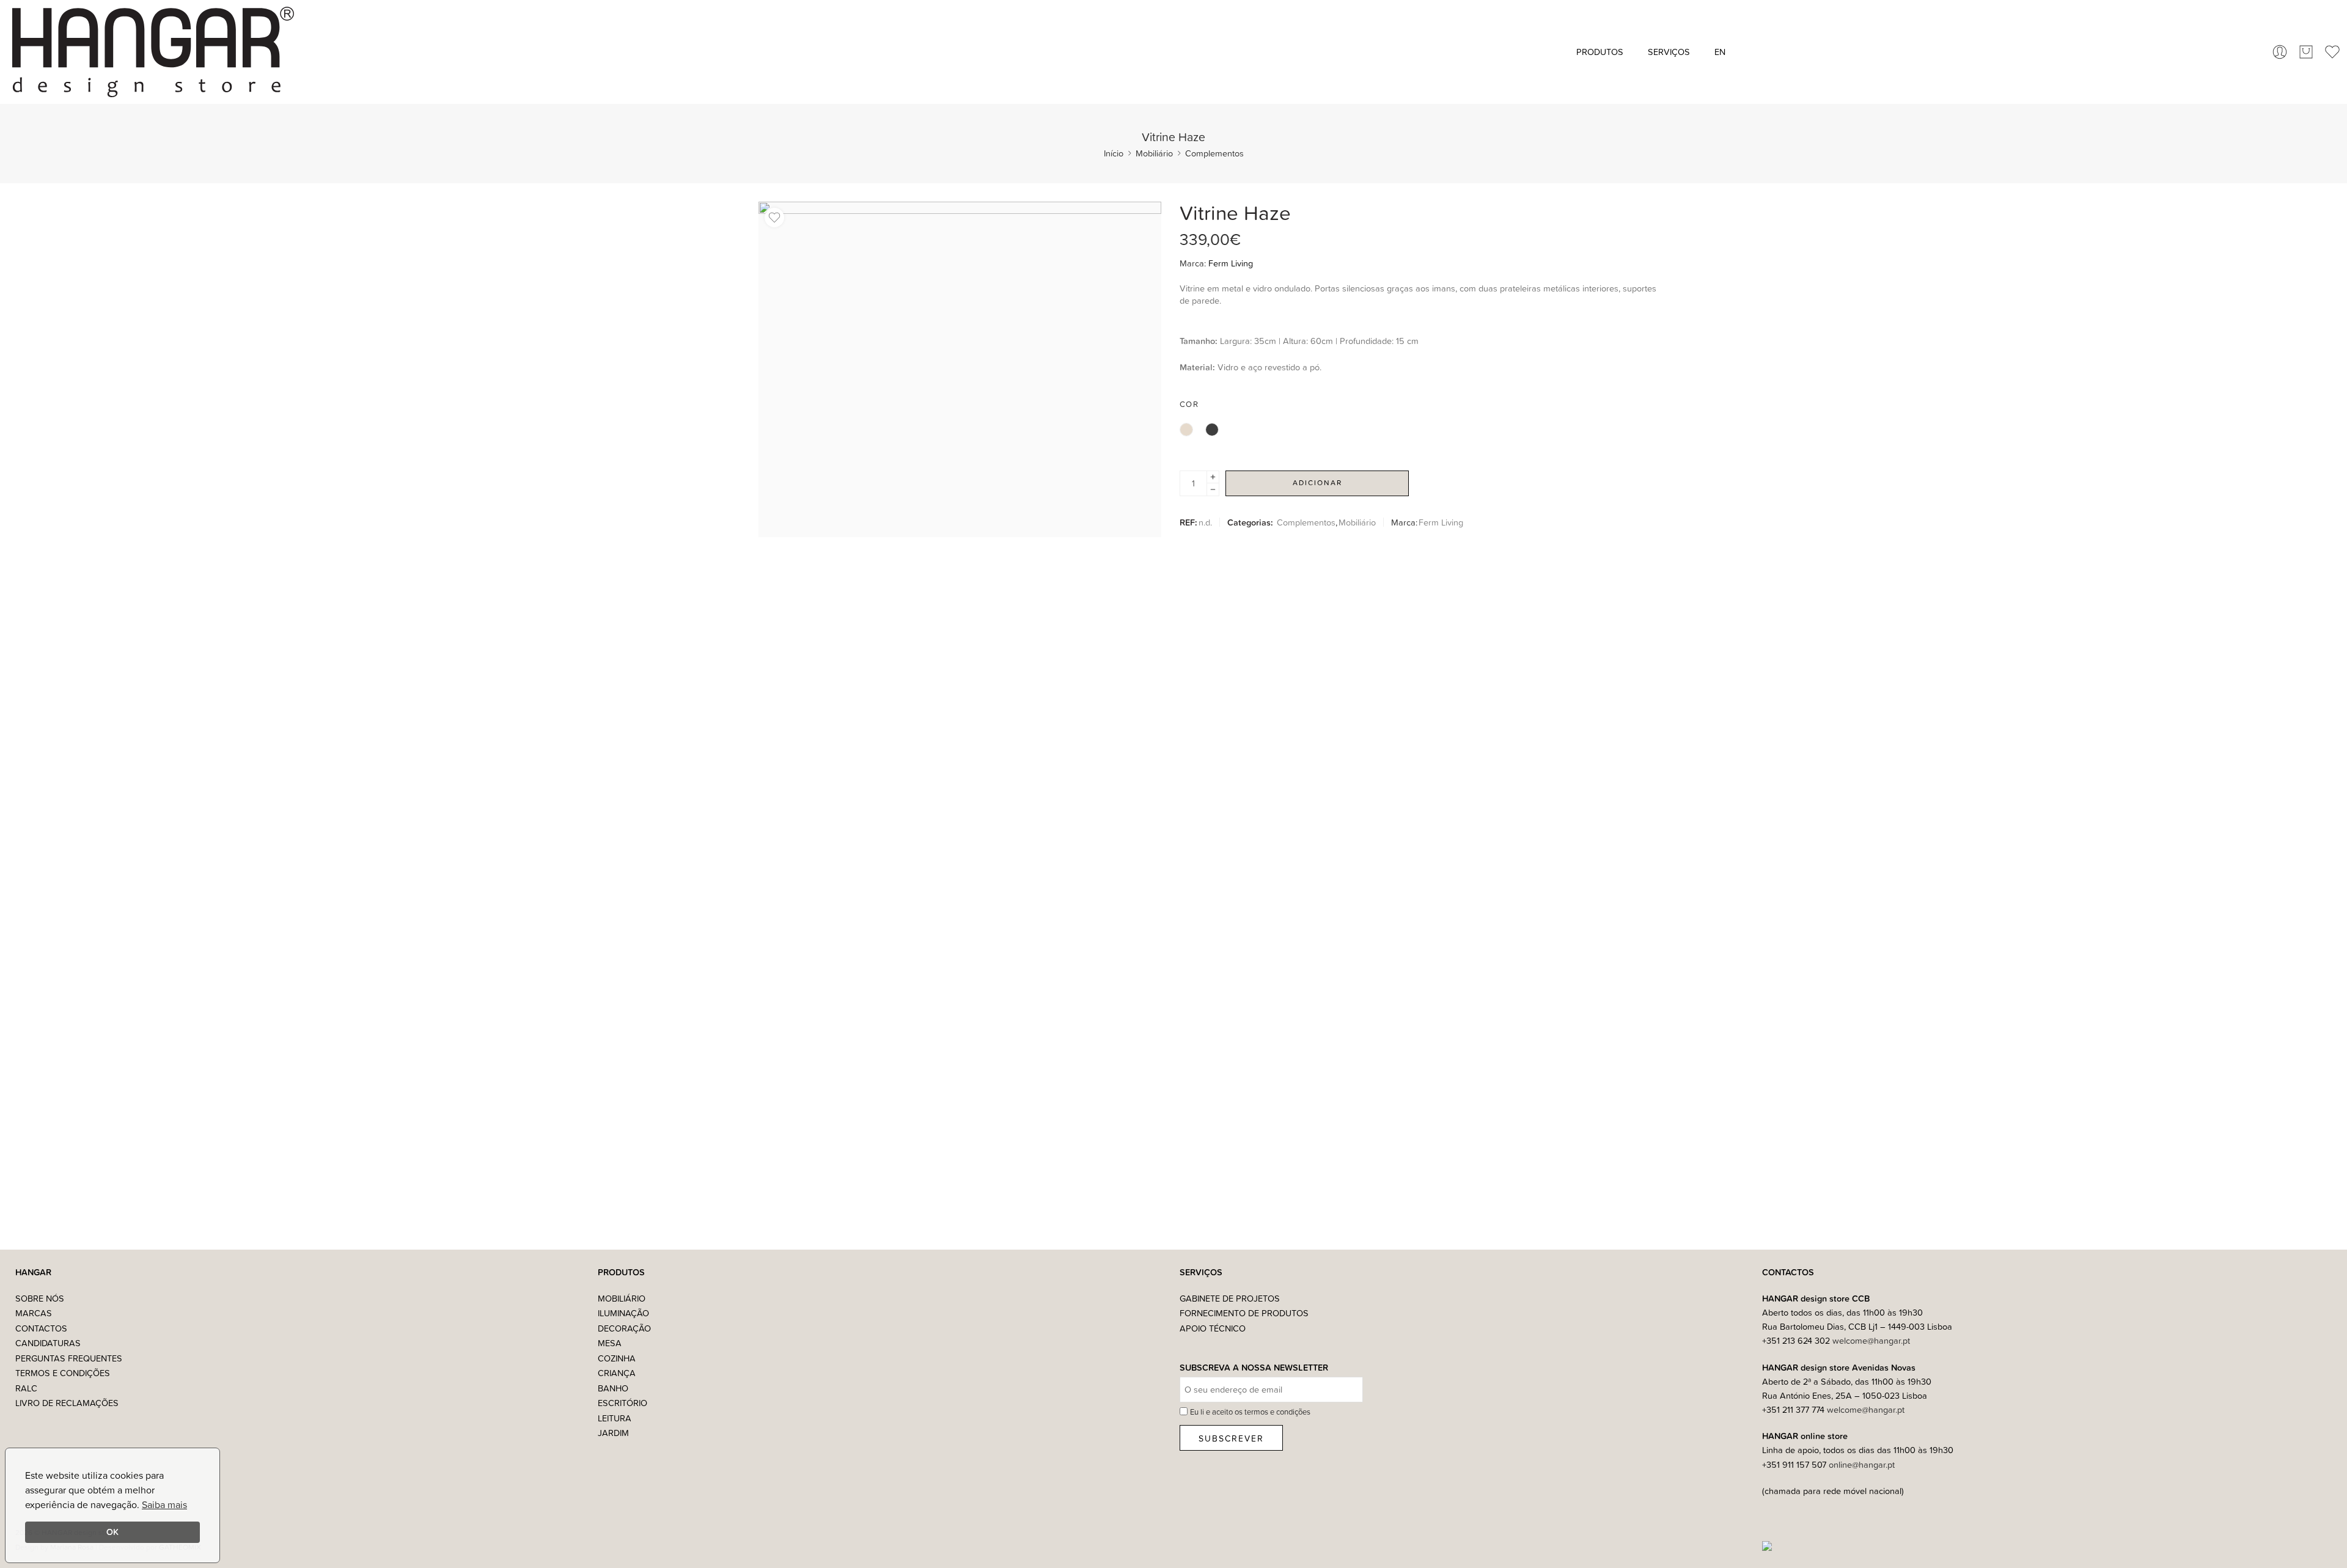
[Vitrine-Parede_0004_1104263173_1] (960, 369)
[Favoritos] (774, 218)
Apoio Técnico (1213, 1328)
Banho (613, 1388)
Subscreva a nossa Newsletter (1254, 1368)
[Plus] (1213, 477)
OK (112, 1532)
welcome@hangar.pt (1871, 1340)
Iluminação (623, 1313)
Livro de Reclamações (67, 1403)
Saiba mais (164, 1504)
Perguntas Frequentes (69, 1358)
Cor (1189, 404)
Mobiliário (1154, 153)
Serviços (1669, 52)
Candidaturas (48, 1343)
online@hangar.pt (1862, 1464)
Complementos (1214, 153)
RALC (26, 1388)
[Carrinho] (2306, 52)
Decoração (624, 1328)
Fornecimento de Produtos (1244, 1313)
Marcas (34, 1313)
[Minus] (1213, 490)
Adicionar (1317, 482)
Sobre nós (40, 1298)
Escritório (623, 1403)
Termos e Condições (63, 1373)
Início (1114, 153)
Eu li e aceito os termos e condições (1250, 1412)
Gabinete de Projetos (1230, 1298)
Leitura (615, 1418)
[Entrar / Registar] (2280, 52)
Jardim (613, 1433)
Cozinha (617, 1358)
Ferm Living (1231, 263)
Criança (617, 1373)
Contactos (41, 1328)
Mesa (610, 1343)
